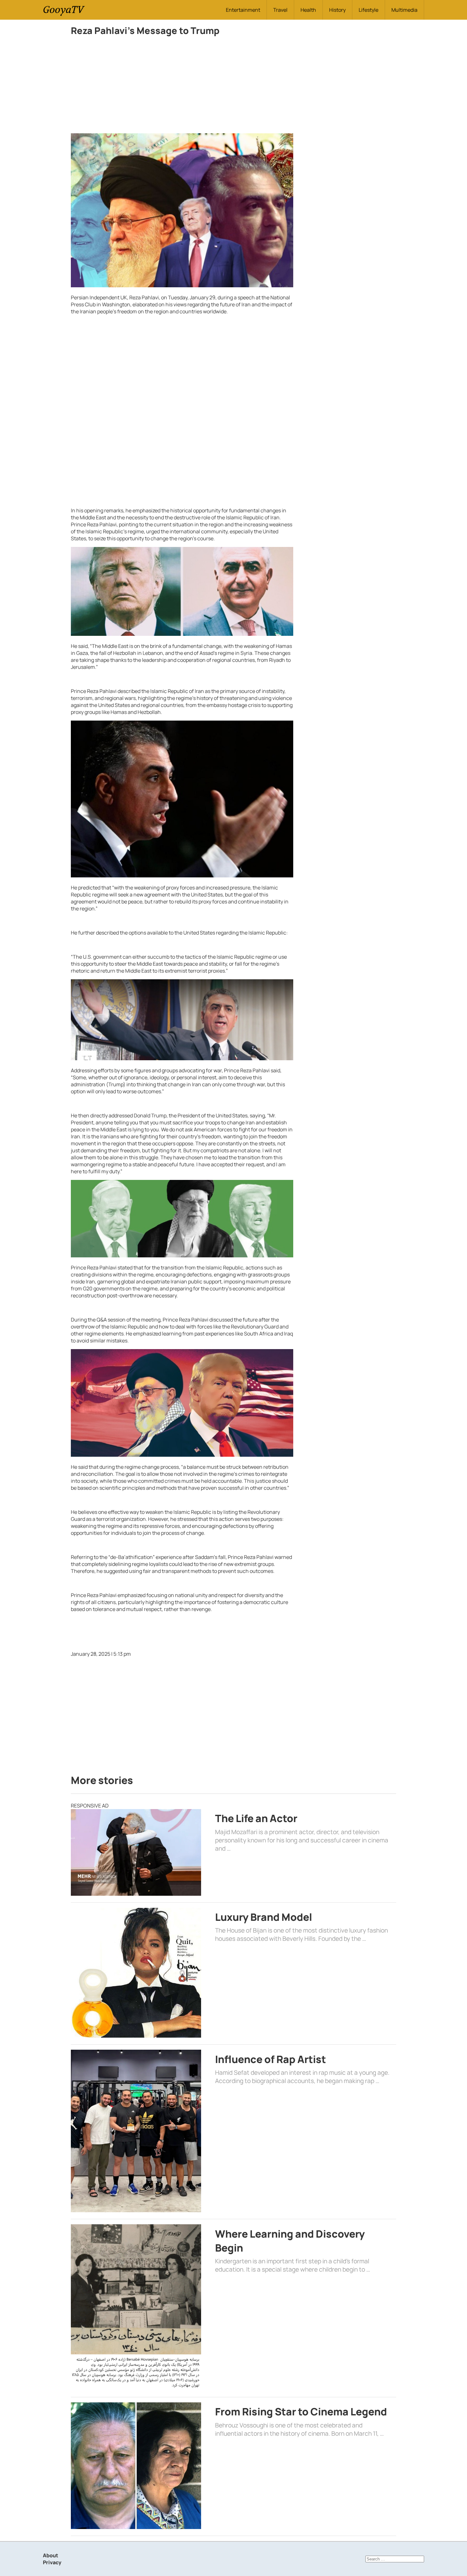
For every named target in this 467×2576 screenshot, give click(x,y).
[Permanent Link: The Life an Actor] (136, 1852)
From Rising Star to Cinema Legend (301, 2412)
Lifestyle (369, 10)
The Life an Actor (256, 1818)
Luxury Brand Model (264, 1917)
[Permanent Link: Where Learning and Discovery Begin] (136, 2307)
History (337, 10)
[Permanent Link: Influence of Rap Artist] (136, 2131)
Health (308, 10)
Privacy (52, 2562)
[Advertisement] (182, 86)
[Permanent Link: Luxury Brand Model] (136, 1973)
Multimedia (404, 10)
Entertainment (243, 10)
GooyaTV (63, 10)
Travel (280, 10)
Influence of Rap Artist (271, 2059)
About (51, 2555)
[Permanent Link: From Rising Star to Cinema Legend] (136, 2466)
